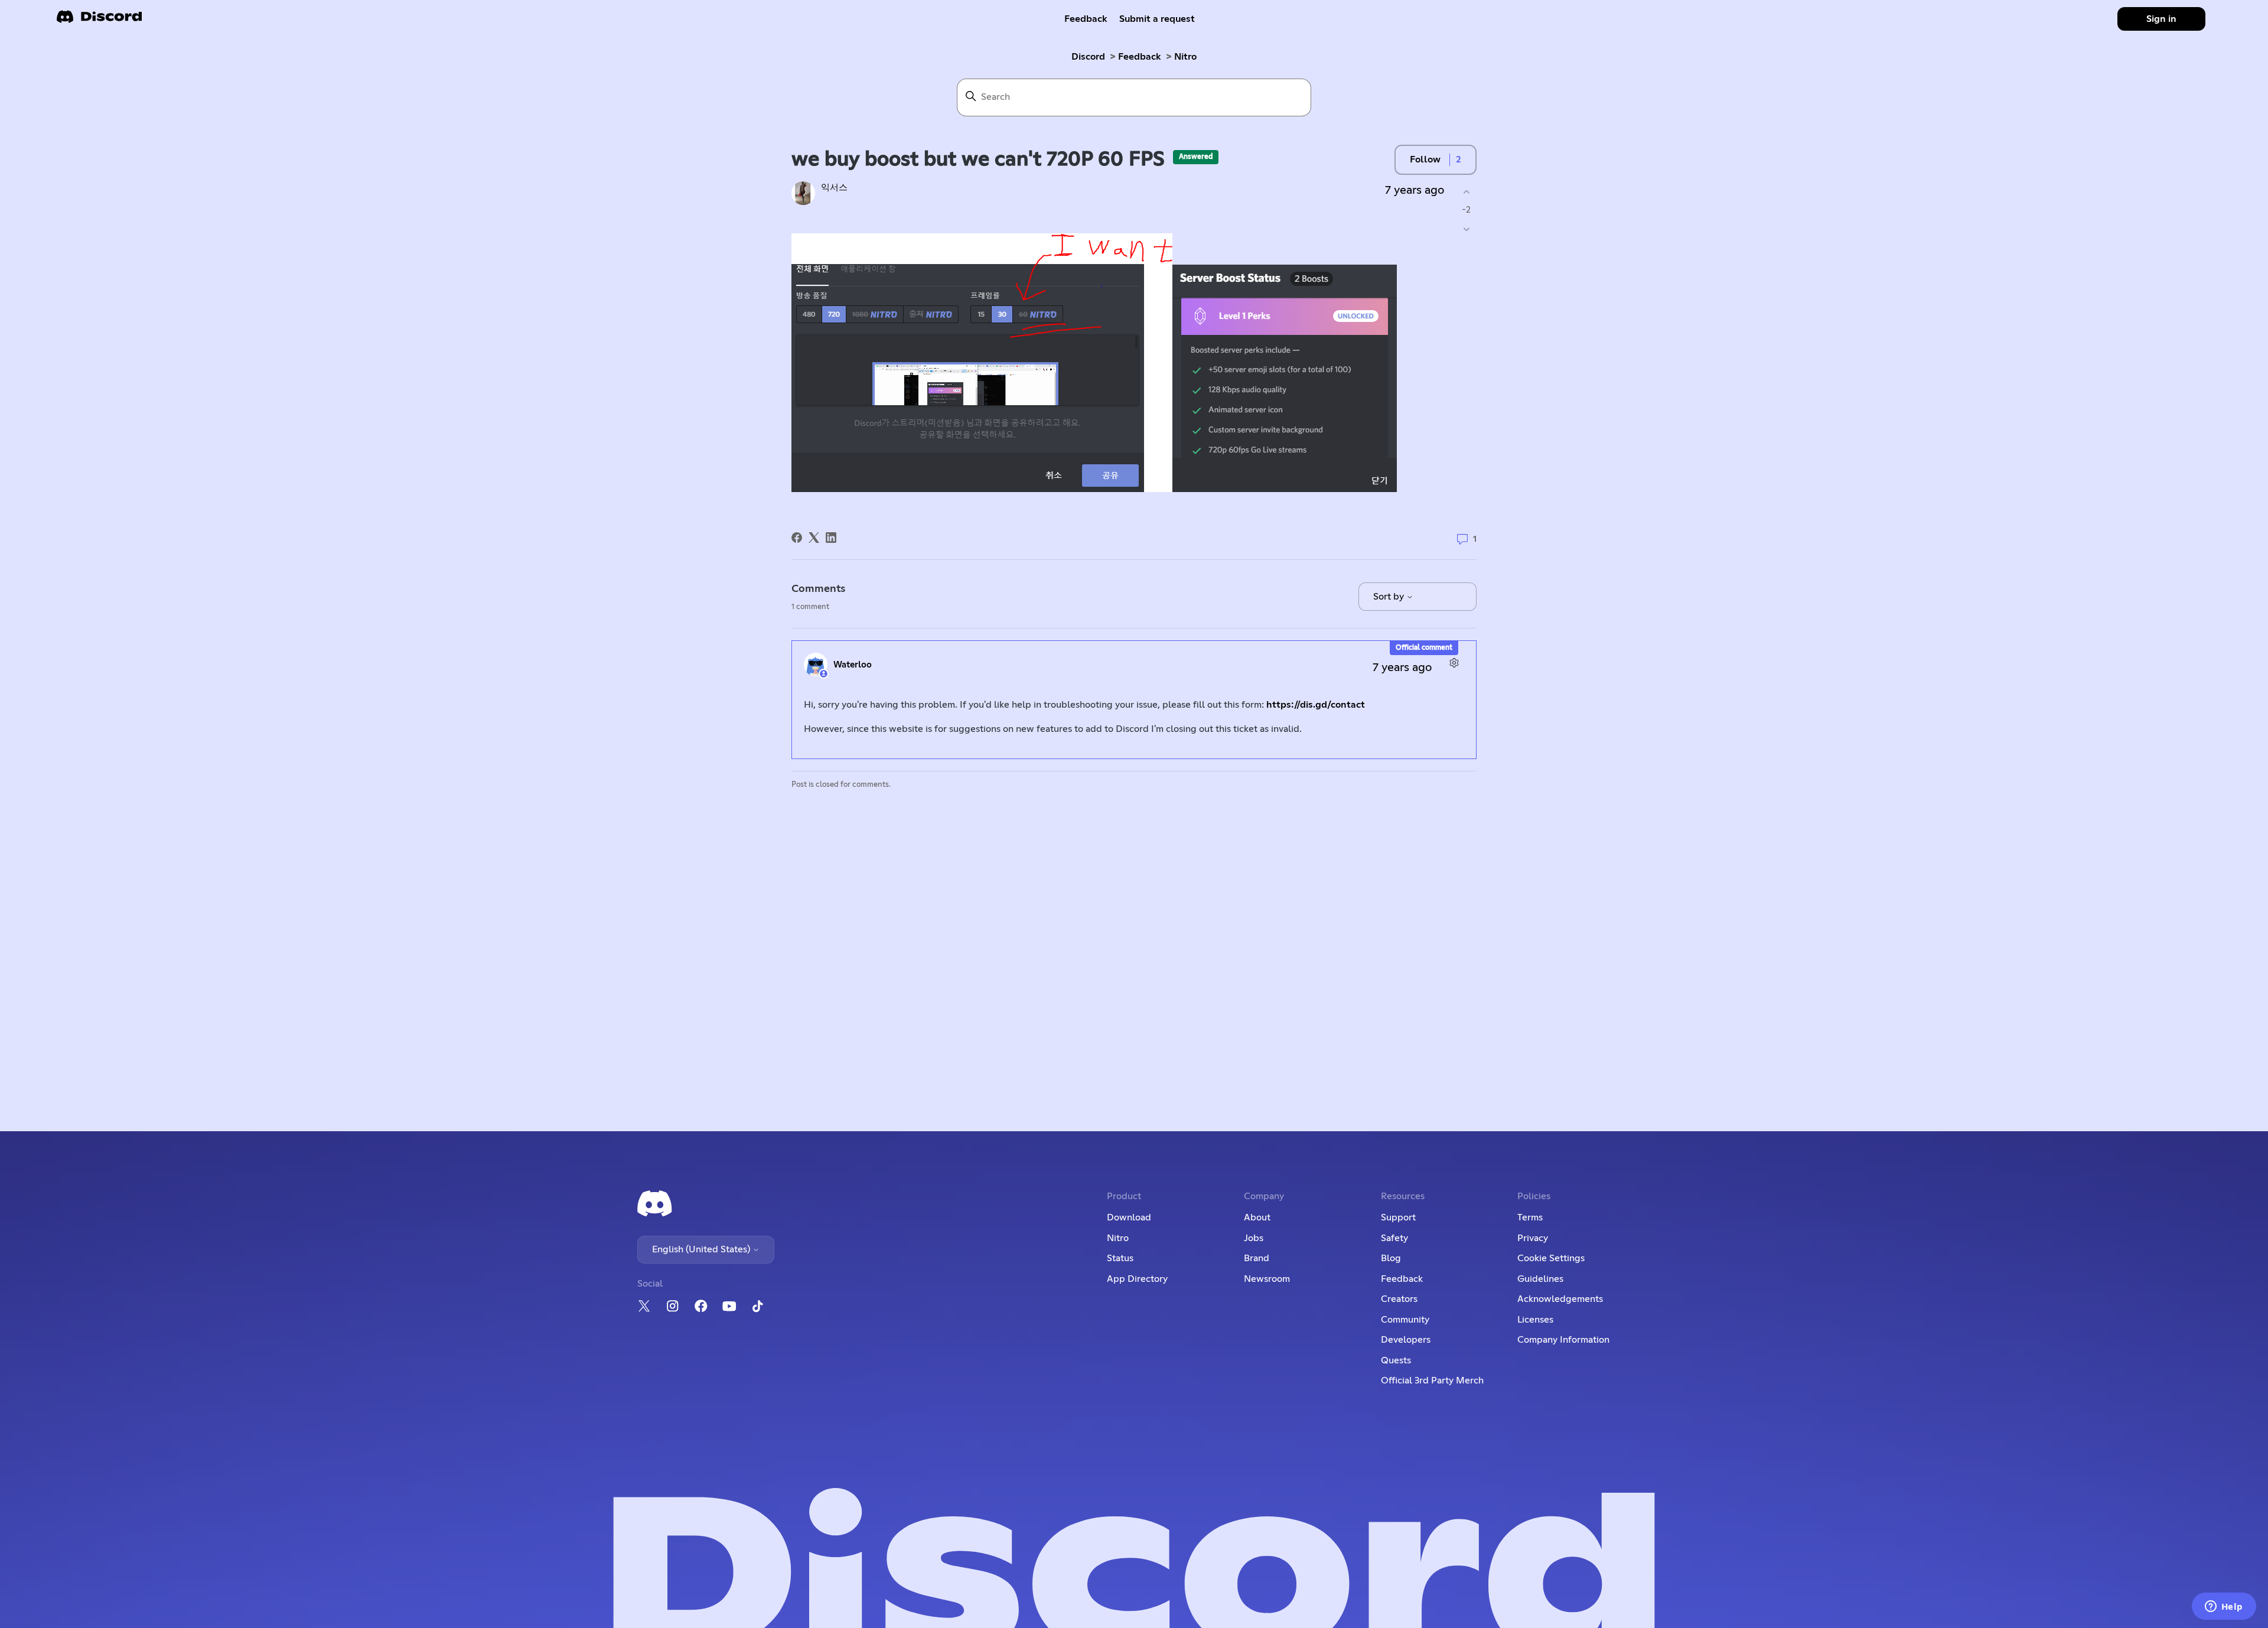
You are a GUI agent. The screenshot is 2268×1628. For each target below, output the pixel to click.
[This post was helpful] (1466, 192)
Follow (1425, 159)
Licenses (1535, 1320)
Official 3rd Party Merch (1432, 1380)
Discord (1088, 57)
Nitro (1185, 57)
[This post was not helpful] (1466, 229)
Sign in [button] (2161, 19)
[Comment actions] (1454, 663)
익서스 (834, 188)
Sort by (1390, 597)
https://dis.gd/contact (1316, 705)
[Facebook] (797, 538)
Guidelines (1540, 1279)
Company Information (1563, 1340)
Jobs (1254, 1238)
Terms (1530, 1217)
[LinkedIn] (831, 538)
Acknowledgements (1560, 1299)
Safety (1394, 1238)
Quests (1396, 1360)
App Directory (1137, 1279)
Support (1398, 1217)
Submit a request (1157, 19)
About (1257, 1217)
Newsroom (1267, 1279)
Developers (1406, 1340)
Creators (1399, 1299)
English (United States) (702, 1249)
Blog (1391, 1258)
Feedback (1086, 19)
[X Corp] (814, 538)
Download (1129, 1217)
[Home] (99, 20)
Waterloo (853, 665)
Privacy (1533, 1238)
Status (1120, 1258)
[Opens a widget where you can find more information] (2224, 1607)
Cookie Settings (1551, 1258)
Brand (1257, 1258)
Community (1405, 1320)
